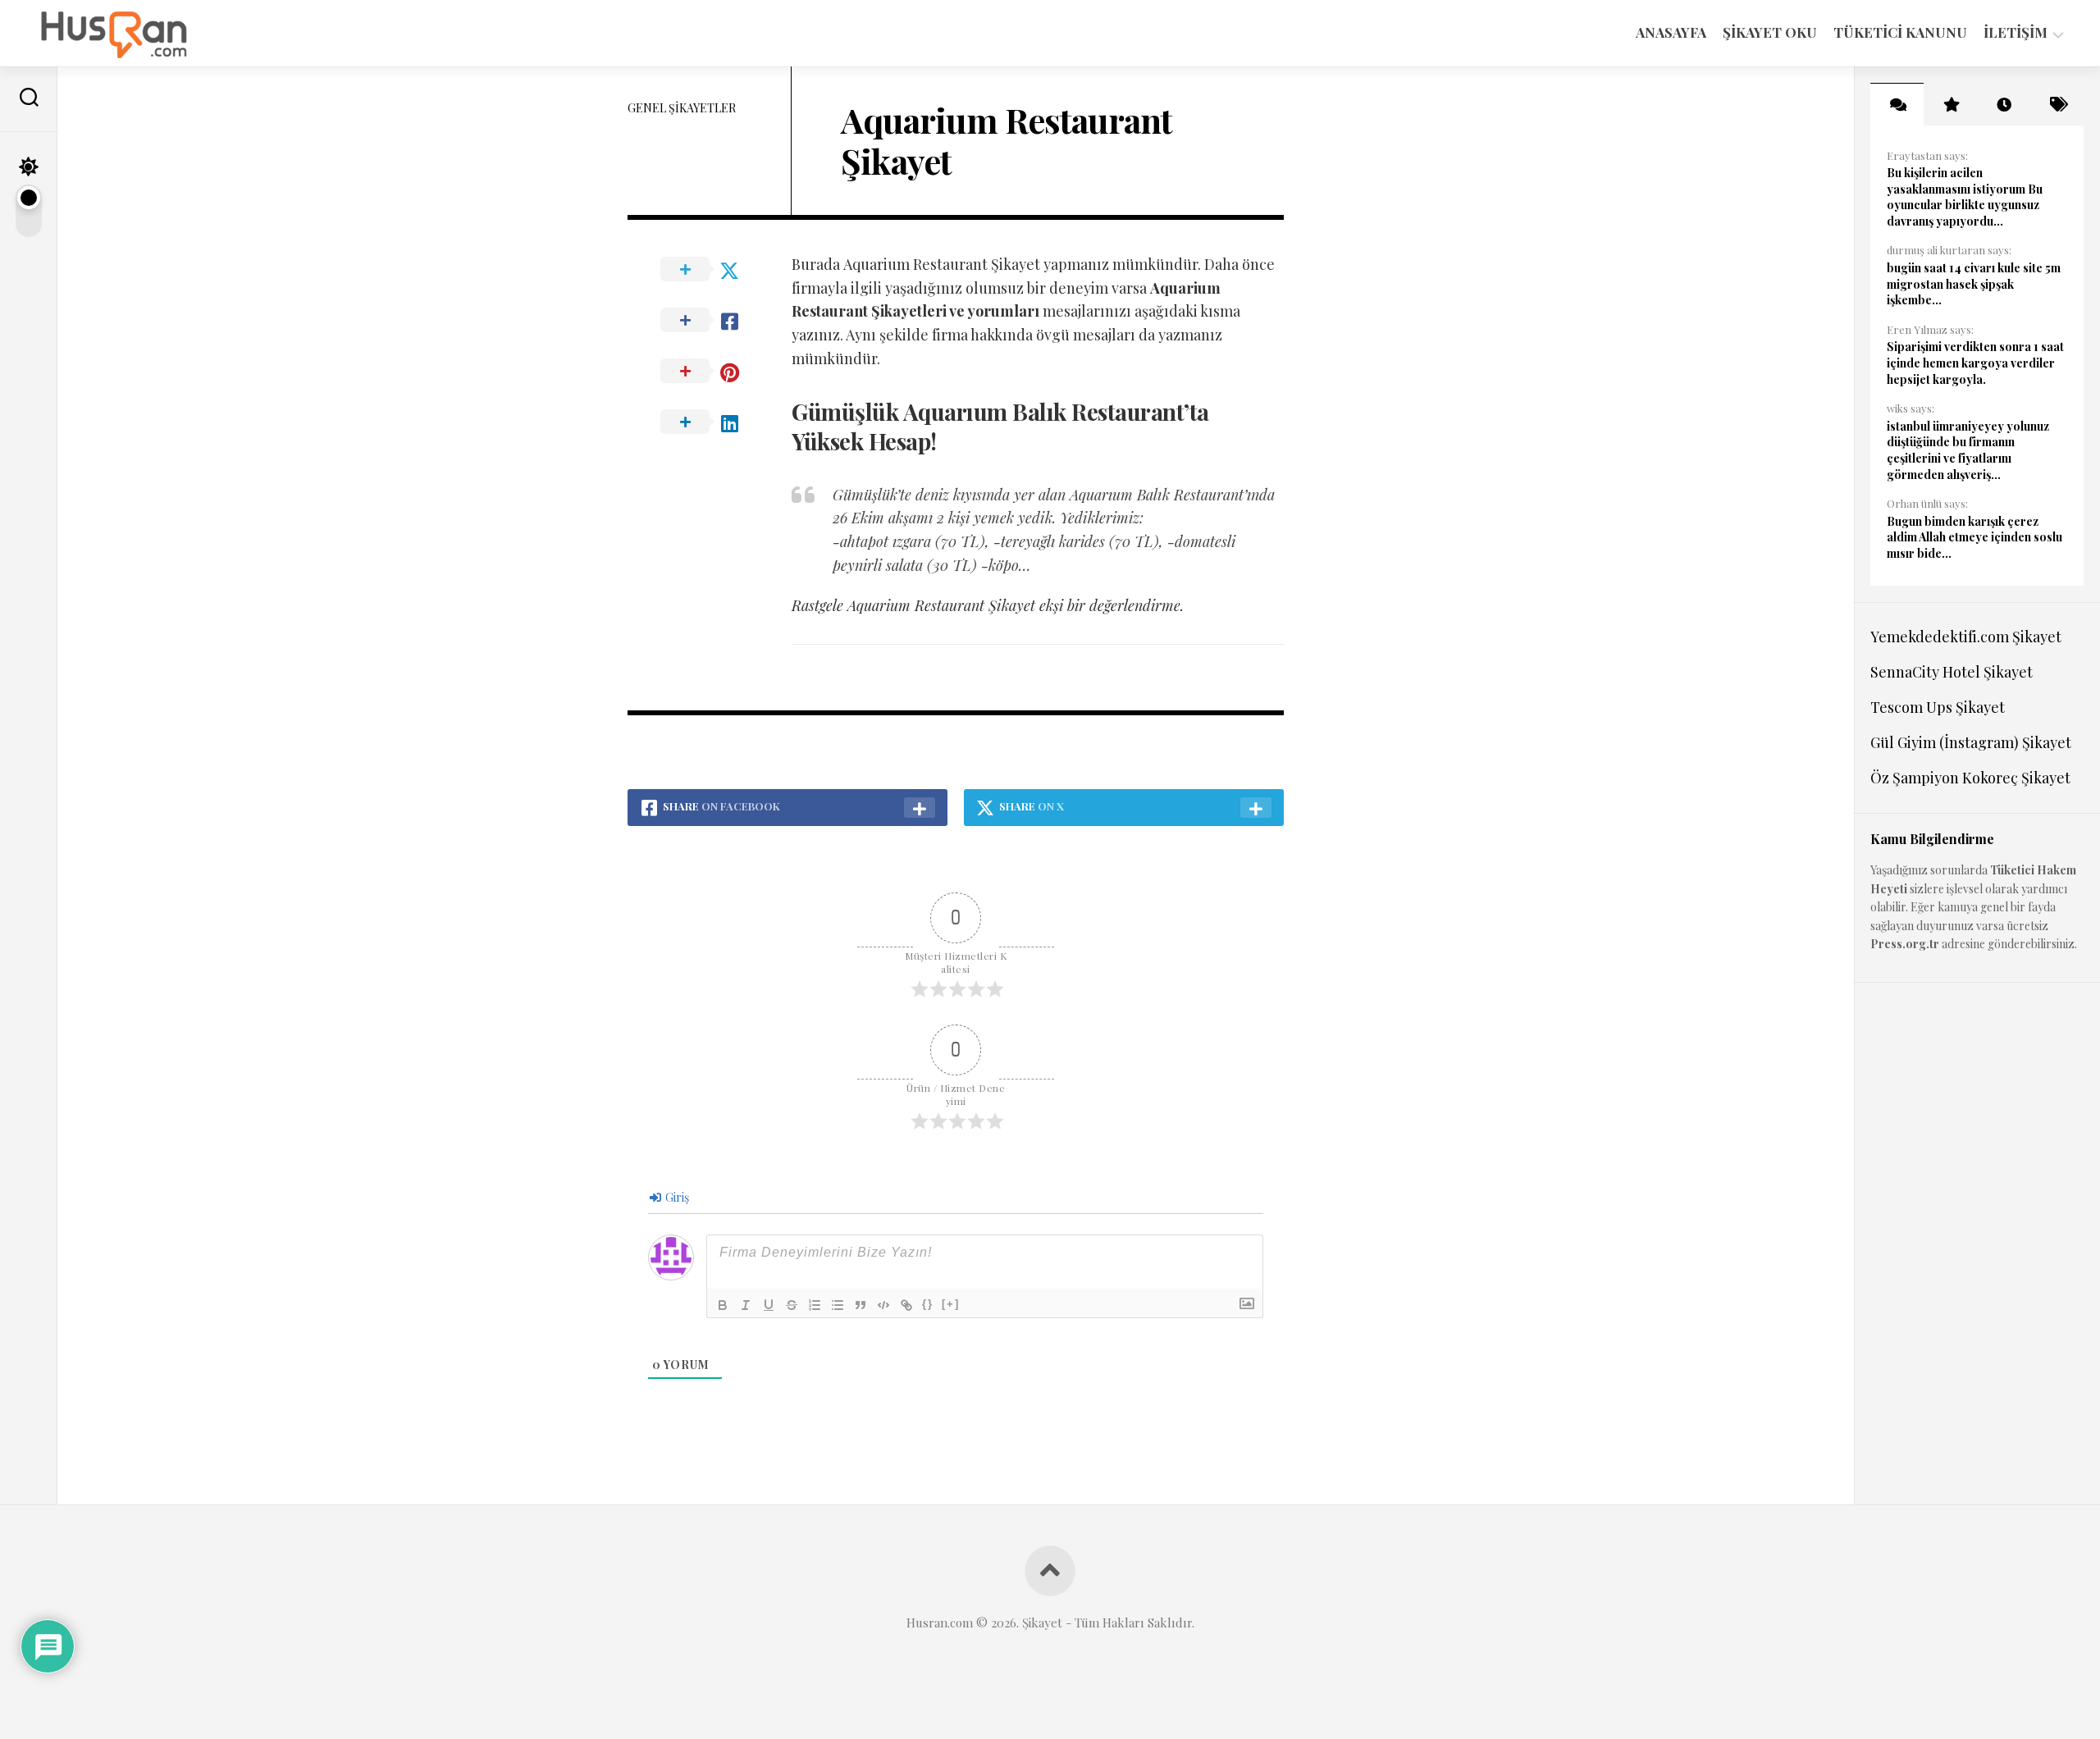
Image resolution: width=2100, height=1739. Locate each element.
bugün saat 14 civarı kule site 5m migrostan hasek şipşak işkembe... (1974, 284)
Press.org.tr (1905, 944)
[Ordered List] (815, 1305)
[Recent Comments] (1897, 104)
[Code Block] (883, 1305)
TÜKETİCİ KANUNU (1900, 32)
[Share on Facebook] (710, 321)
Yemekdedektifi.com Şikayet (1966, 637)
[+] (951, 1304)
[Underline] (769, 1305)
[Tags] (2057, 104)
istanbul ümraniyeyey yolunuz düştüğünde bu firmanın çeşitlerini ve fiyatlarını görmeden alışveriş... (1968, 450)
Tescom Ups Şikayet (1938, 707)
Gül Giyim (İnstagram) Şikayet (1971, 742)
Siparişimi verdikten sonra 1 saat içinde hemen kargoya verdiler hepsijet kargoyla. (1975, 363)
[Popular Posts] (1950, 104)
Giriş (676, 1197)
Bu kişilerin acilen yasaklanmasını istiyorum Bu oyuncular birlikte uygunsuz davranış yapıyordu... (1965, 197)
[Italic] (746, 1305)
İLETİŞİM (2016, 32)
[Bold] (723, 1305)
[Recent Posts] (2004, 104)
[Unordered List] (838, 1305)
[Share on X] (710, 270)
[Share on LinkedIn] (710, 422)
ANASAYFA (1671, 32)
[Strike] (792, 1305)
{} (928, 1304)
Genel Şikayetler (682, 108)
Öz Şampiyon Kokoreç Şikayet (1970, 778)
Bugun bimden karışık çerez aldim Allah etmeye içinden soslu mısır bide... (1974, 537)
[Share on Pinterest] (710, 372)
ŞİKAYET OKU (1770, 32)
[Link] (906, 1305)
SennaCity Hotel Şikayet (1952, 672)
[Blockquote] (861, 1305)
